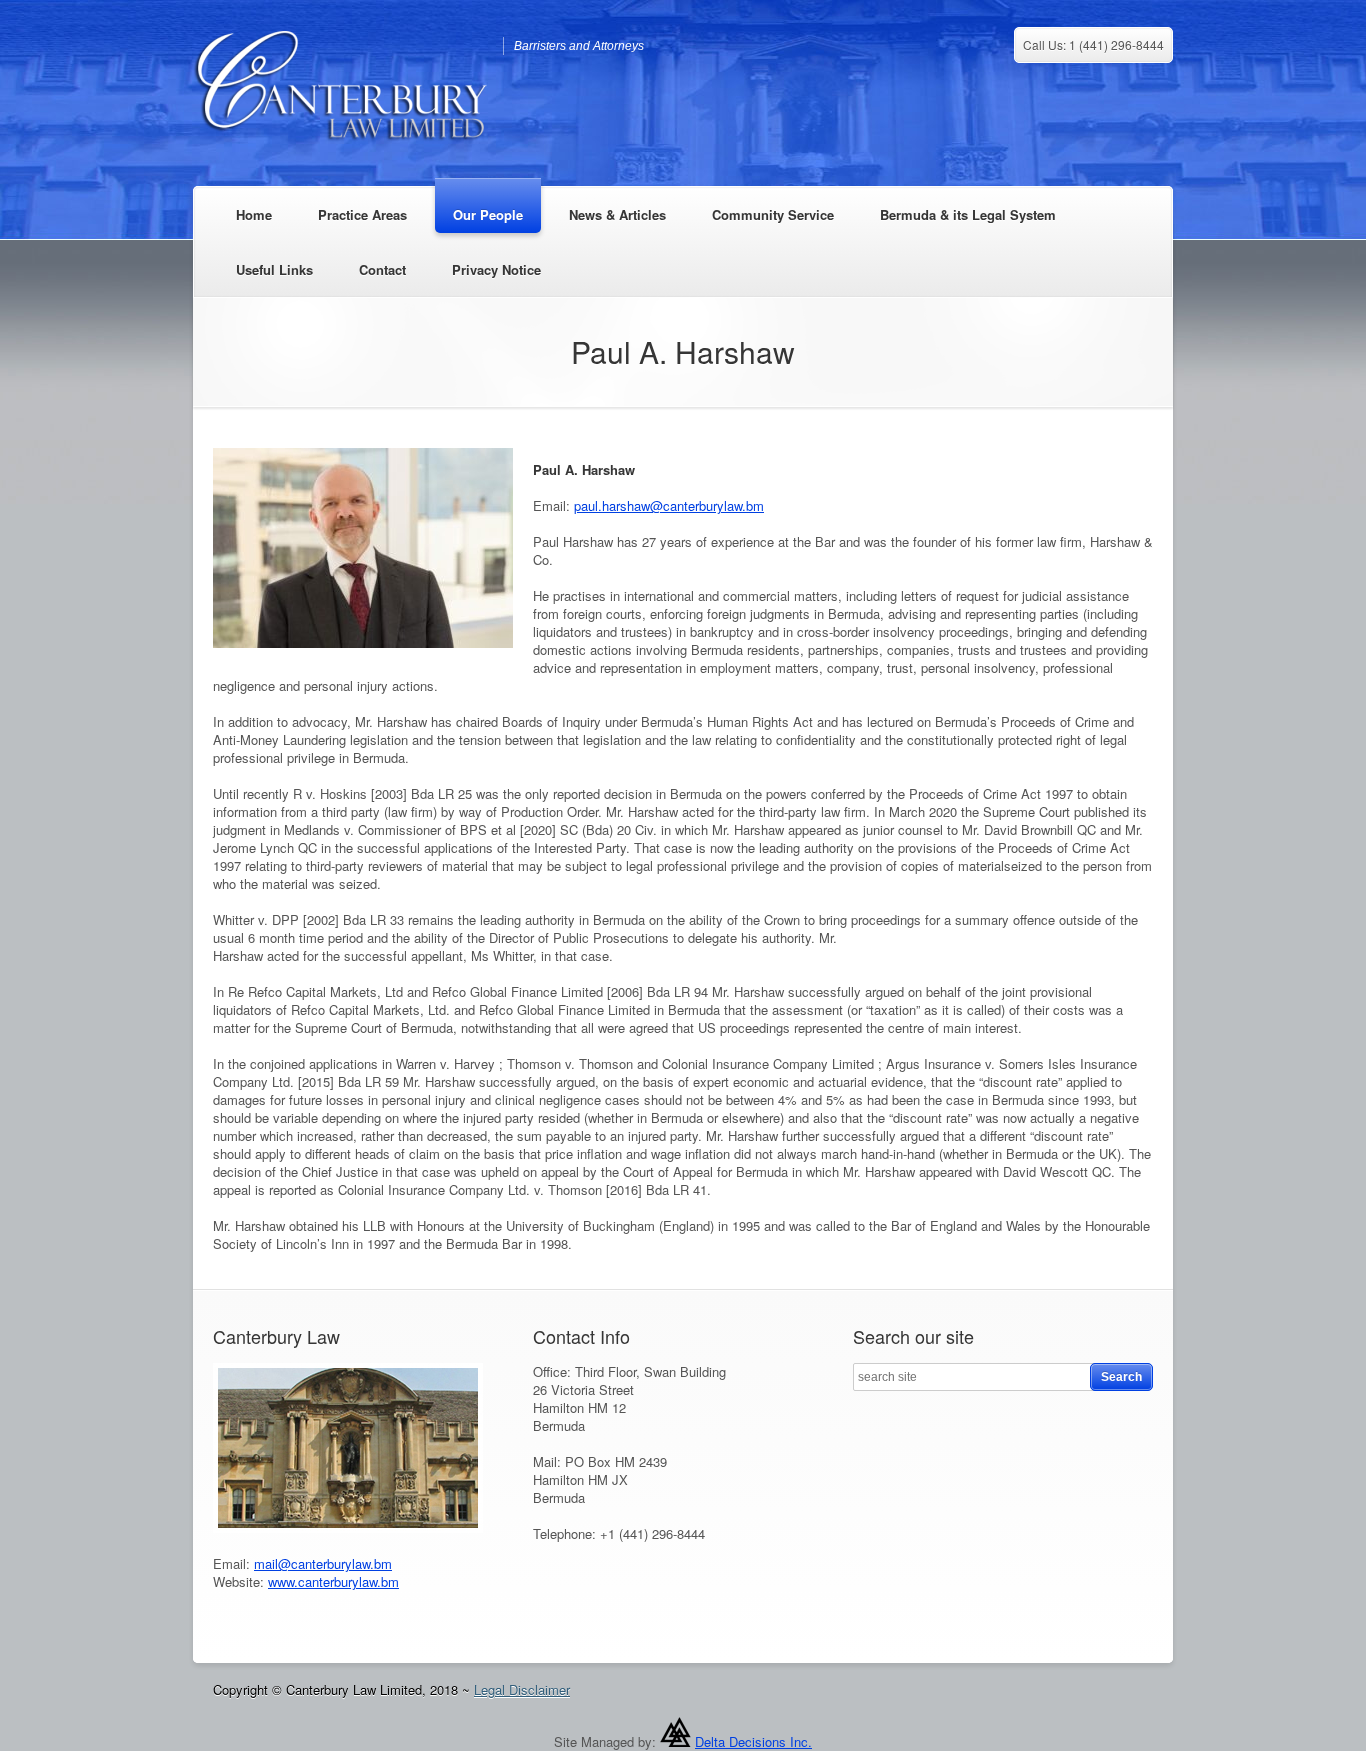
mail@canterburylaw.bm (323, 1563)
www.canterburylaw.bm (333, 1581)
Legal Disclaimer (522, 1689)
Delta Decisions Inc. (753, 1741)
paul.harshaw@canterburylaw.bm (669, 505)
